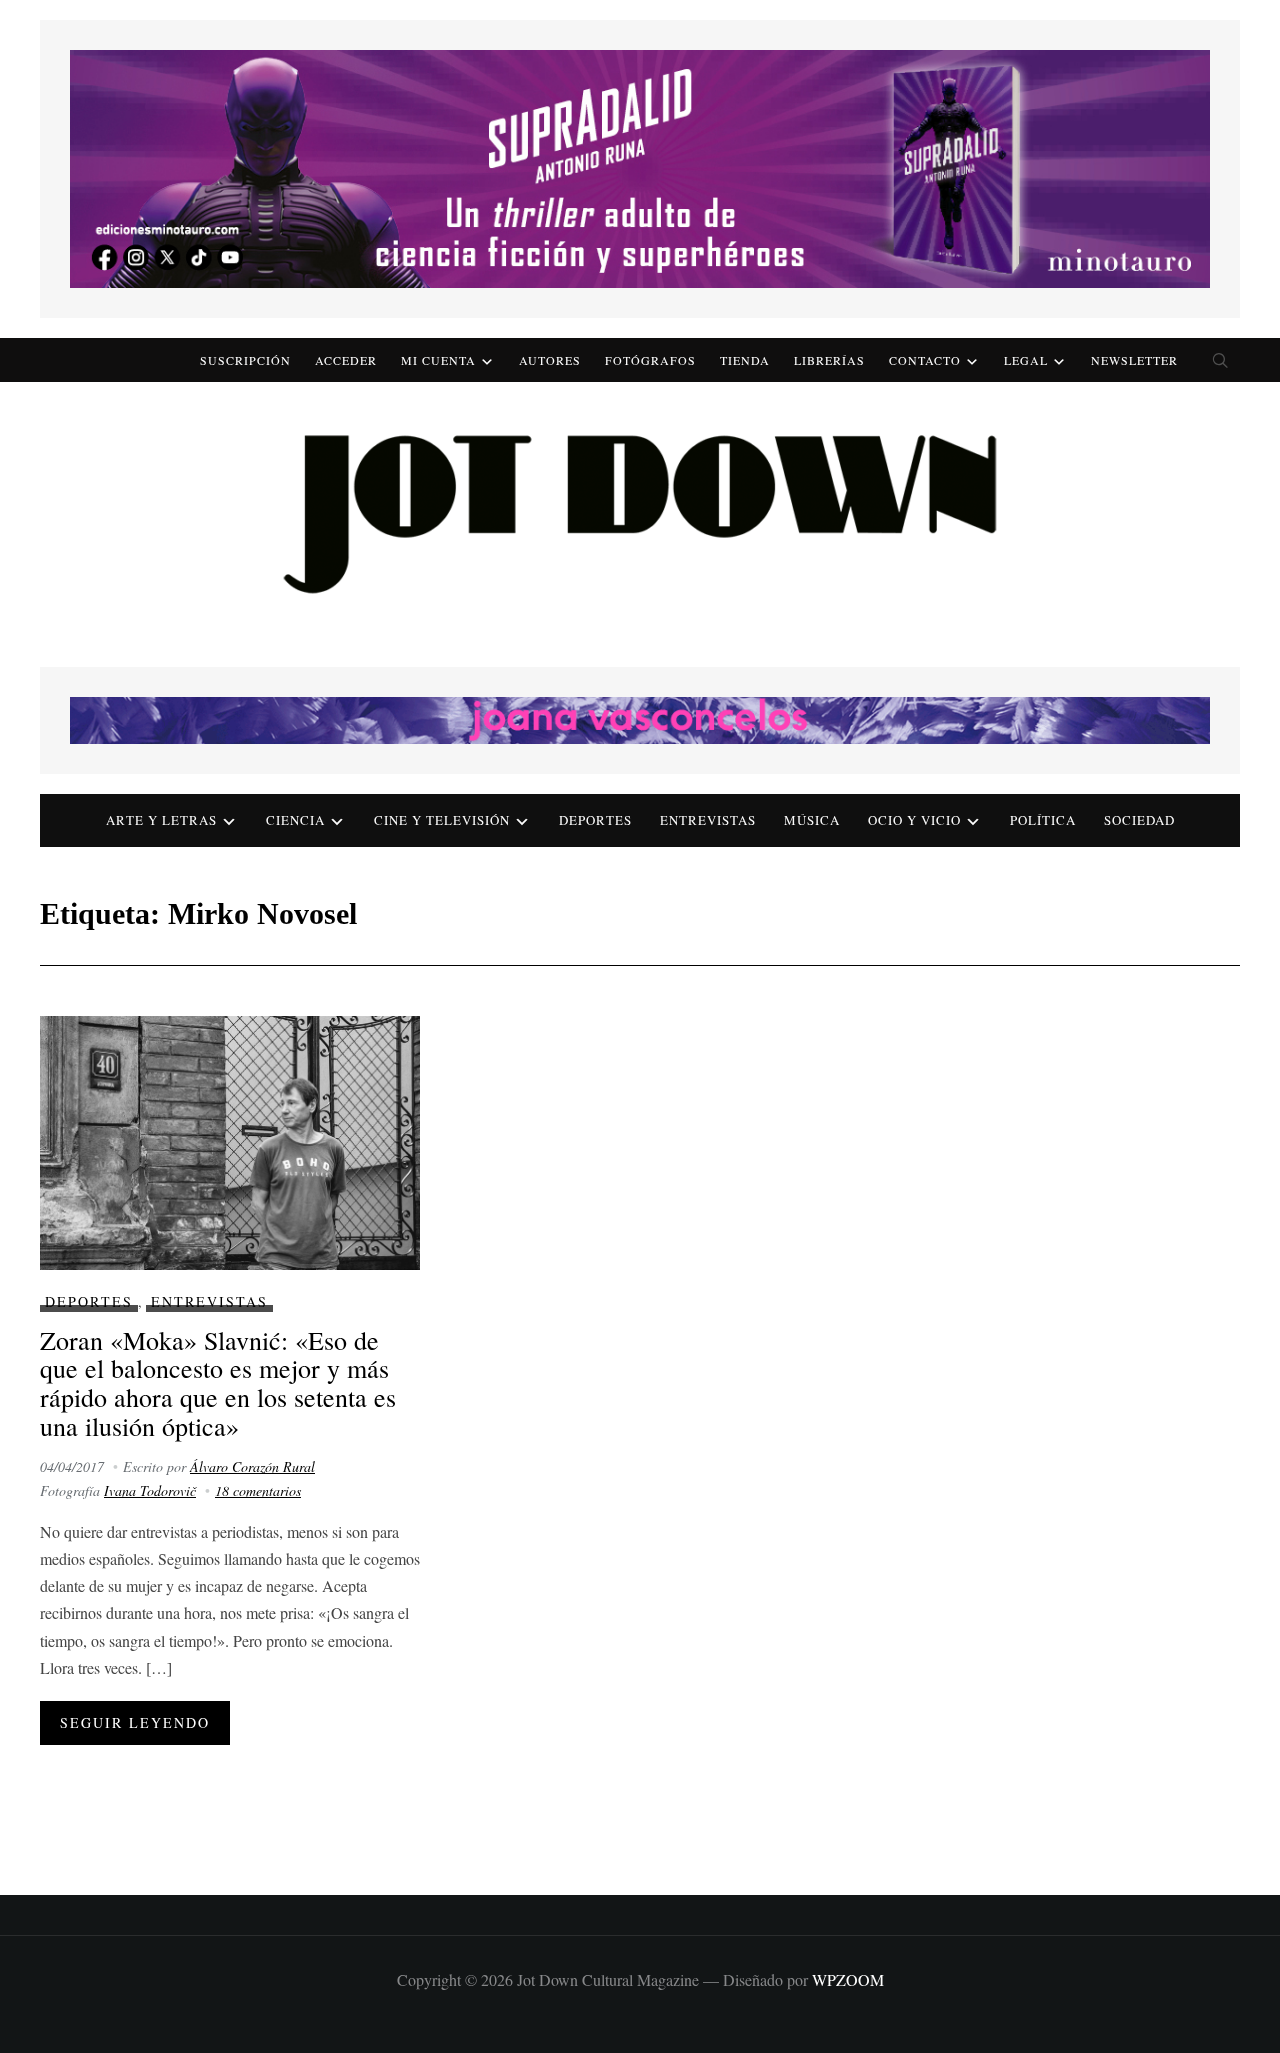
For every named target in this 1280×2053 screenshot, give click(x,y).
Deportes (595, 820)
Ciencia (295, 820)
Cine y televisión (442, 820)
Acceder (346, 360)
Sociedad (1139, 820)
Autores (550, 360)
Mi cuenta (438, 360)
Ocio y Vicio (914, 820)
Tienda (745, 360)
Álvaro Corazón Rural (252, 1466)
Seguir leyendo (135, 1722)
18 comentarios (258, 1490)
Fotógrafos (650, 360)
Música (812, 820)
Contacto (925, 360)
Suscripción (245, 360)
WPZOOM (848, 1979)
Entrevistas (708, 820)
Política (1043, 820)
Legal (1026, 360)
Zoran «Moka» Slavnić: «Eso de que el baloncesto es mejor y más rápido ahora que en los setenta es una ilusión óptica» (218, 1383)
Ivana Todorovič (150, 1490)
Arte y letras (161, 820)
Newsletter (1134, 360)
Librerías (829, 360)
